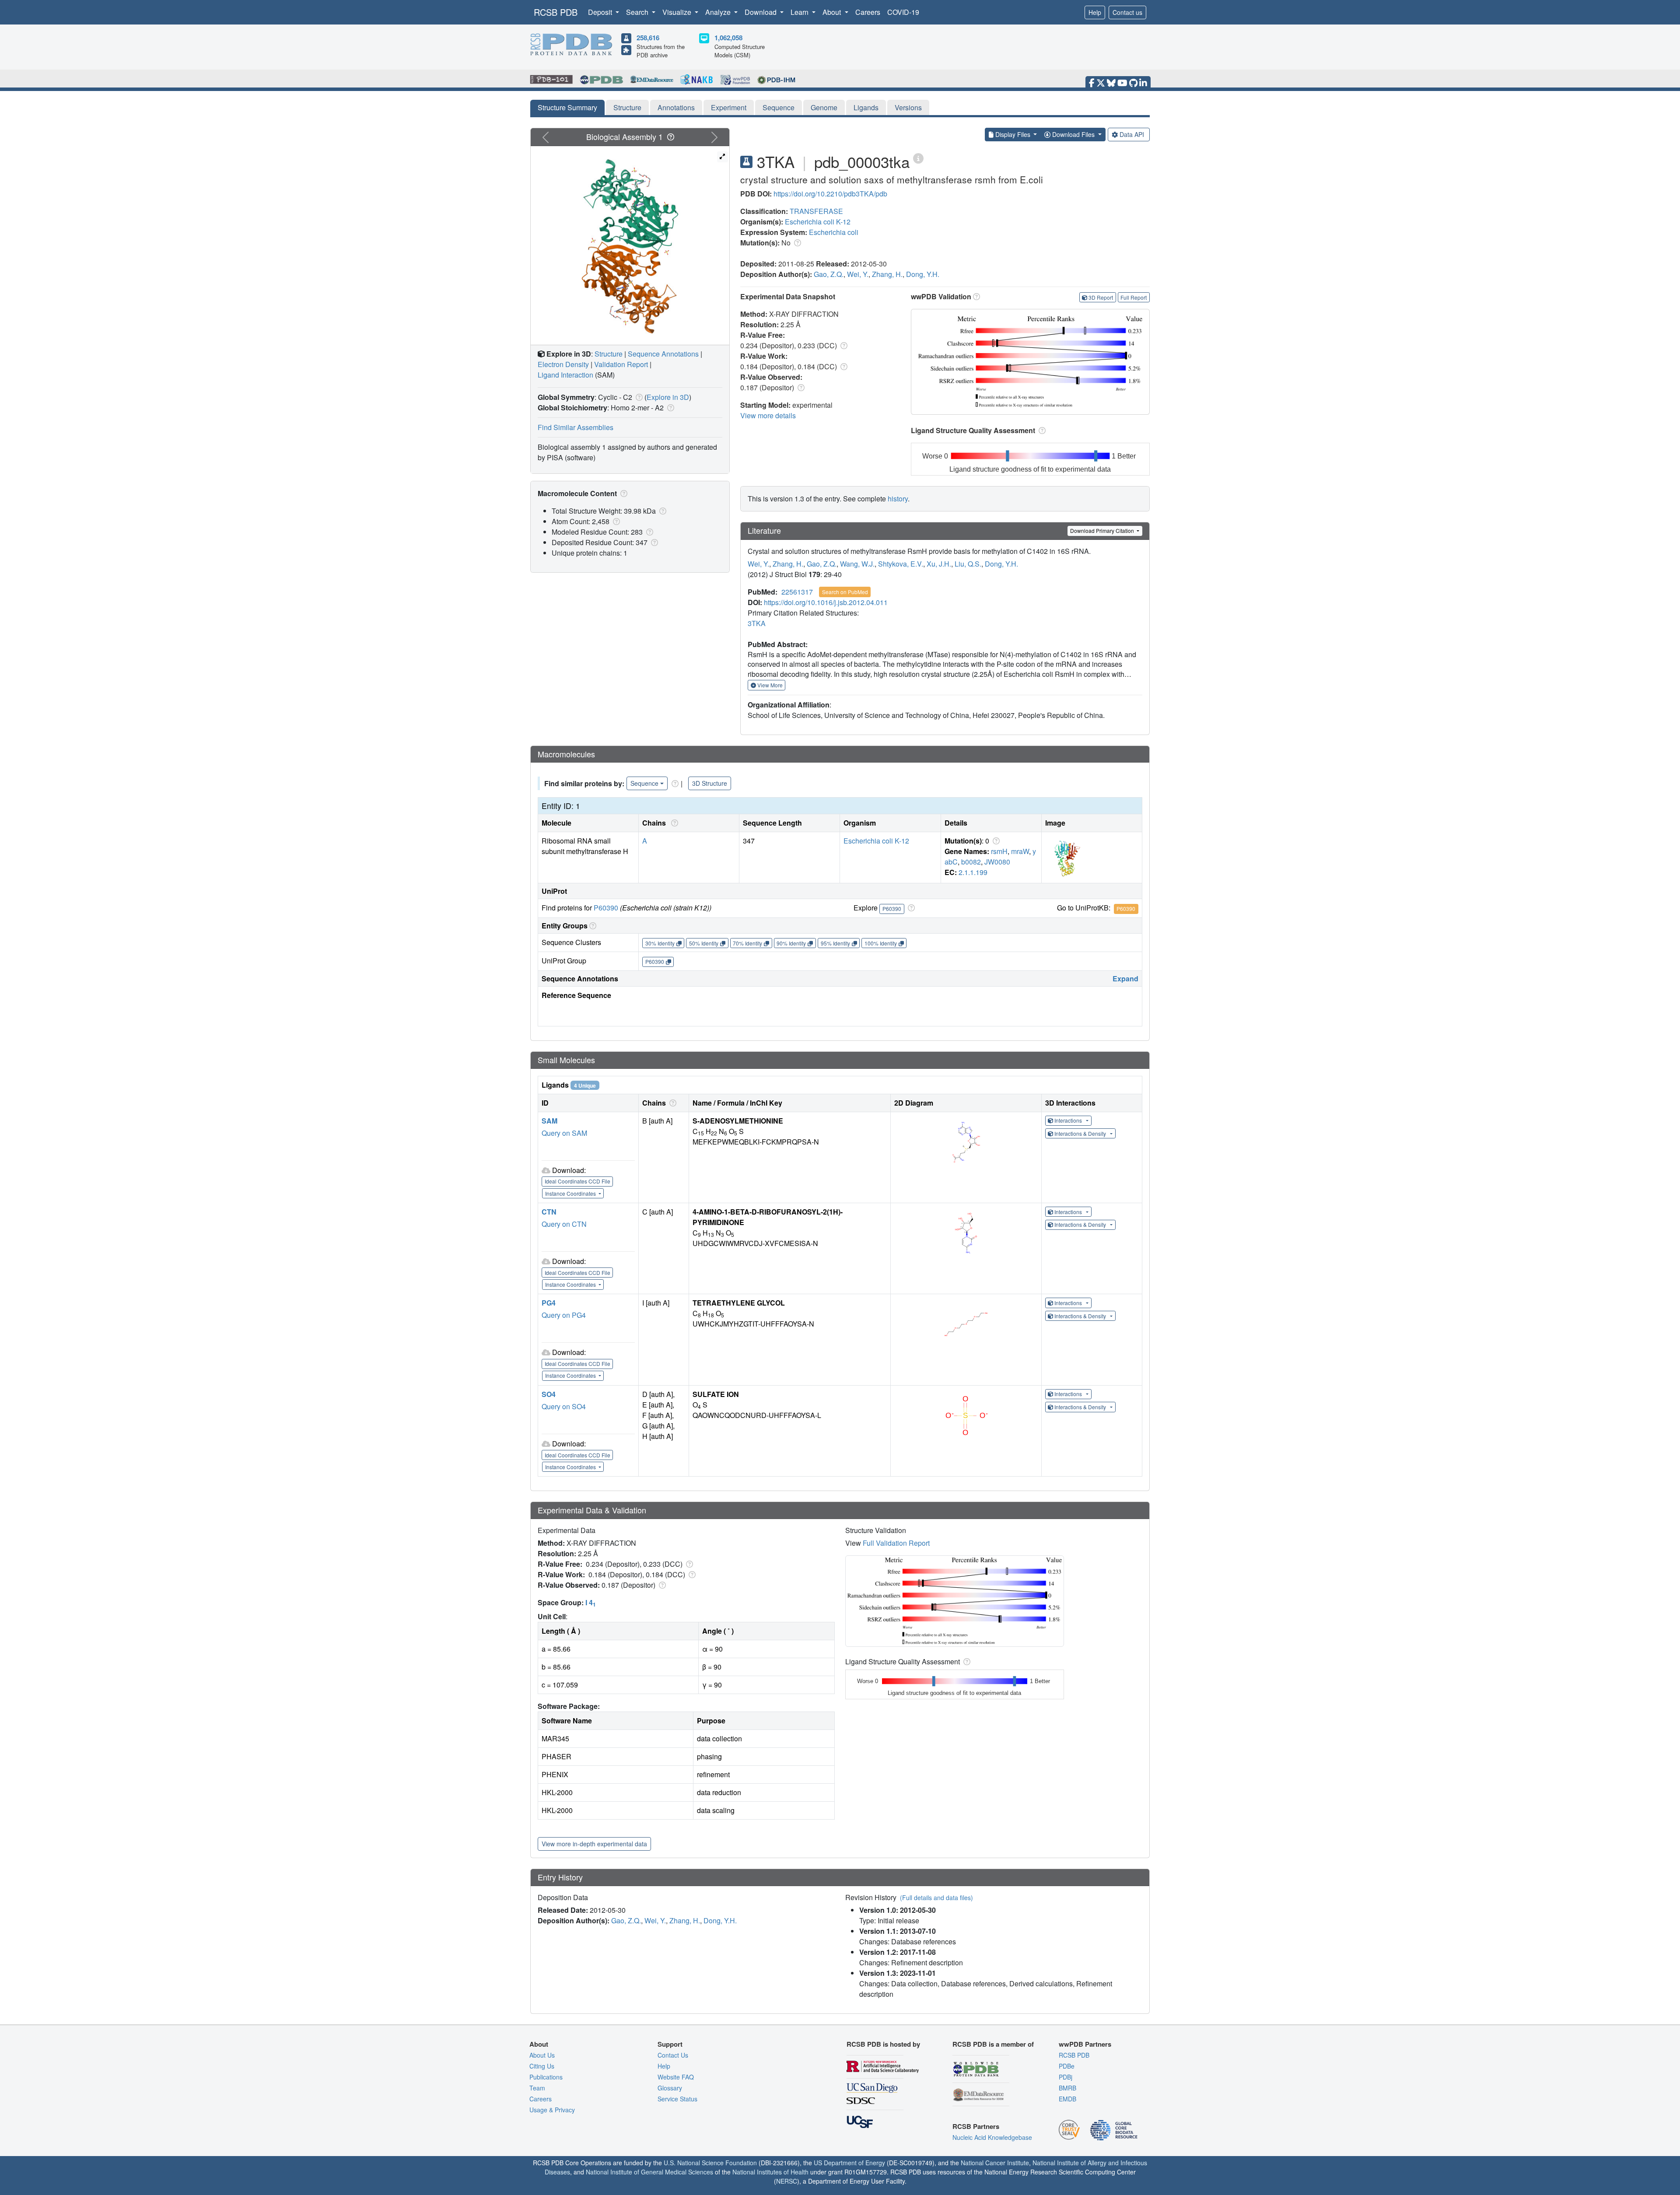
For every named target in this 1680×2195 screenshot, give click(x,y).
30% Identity (660, 943)
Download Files (1073, 134)
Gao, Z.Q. (829, 274)
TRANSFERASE (816, 211)
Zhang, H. (887, 274)
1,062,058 (728, 38)
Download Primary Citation (1103, 530)
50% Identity (704, 943)
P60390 (606, 908)
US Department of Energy (849, 2163)
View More (769, 685)
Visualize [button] (678, 12)
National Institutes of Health (770, 2172)
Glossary (670, 2088)
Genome (824, 107)
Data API (1132, 134)
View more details (768, 415)
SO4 (549, 1394)
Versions (908, 107)
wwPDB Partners (1085, 2044)
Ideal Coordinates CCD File (577, 1181)
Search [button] (638, 12)
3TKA (757, 623)
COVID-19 (903, 12)
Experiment (729, 107)
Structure (627, 107)
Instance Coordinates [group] (571, 1193)
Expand (1125, 978)
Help (1095, 12)
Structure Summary (567, 107)
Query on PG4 (564, 1315)
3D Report (1101, 297)
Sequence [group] (644, 783)
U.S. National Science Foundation (710, 2163)
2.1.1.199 (973, 872)
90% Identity (791, 943)
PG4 (549, 1303)
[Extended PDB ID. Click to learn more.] (918, 158)
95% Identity (835, 943)
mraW (1020, 851)
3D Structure (710, 783)
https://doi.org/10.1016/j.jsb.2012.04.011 (826, 602)
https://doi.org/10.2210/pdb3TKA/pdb (830, 194)
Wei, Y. (858, 274)
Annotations (676, 107)
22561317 (797, 592)
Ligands (866, 107)
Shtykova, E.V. (901, 564)
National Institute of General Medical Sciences (649, 2172)
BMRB (1067, 2088)
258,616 (648, 38)
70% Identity (747, 943)
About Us (542, 2055)
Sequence (779, 107)
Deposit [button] (601, 12)
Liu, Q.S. (968, 564)
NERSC (787, 2181)
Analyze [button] (719, 12)
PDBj (1066, 2077)
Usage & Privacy (552, 2110)
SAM (549, 1121)
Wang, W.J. (857, 564)
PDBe (1067, 2066)
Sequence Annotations (663, 354)
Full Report (1134, 297)
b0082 (971, 862)
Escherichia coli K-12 (818, 222)
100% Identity (881, 943)
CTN (549, 1212)
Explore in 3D (668, 397)
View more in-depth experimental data (594, 1844)
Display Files (1013, 134)
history (898, 499)
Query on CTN (564, 1224)
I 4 (591, 1602)
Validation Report (621, 364)
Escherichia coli (834, 232)
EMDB (1067, 2099)
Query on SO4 (564, 1406)
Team (537, 2088)
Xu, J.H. (939, 564)
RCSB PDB (556, 12)
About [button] (833, 12)
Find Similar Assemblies (576, 427)
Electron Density (563, 364)
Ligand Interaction (565, 375)
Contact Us (673, 2055)
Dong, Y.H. (923, 274)
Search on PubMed (845, 592)
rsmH (999, 851)
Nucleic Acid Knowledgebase (992, 2137)
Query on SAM (564, 1133)
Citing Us (542, 2066)
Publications (546, 2077)
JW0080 (997, 862)
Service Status (677, 2099)
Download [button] (761, 12)
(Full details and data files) (936, 1897)
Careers (868, 12)
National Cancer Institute (995, 2163)
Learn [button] (800, 12)
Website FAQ (676, 2077)
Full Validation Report (896, 1543)
